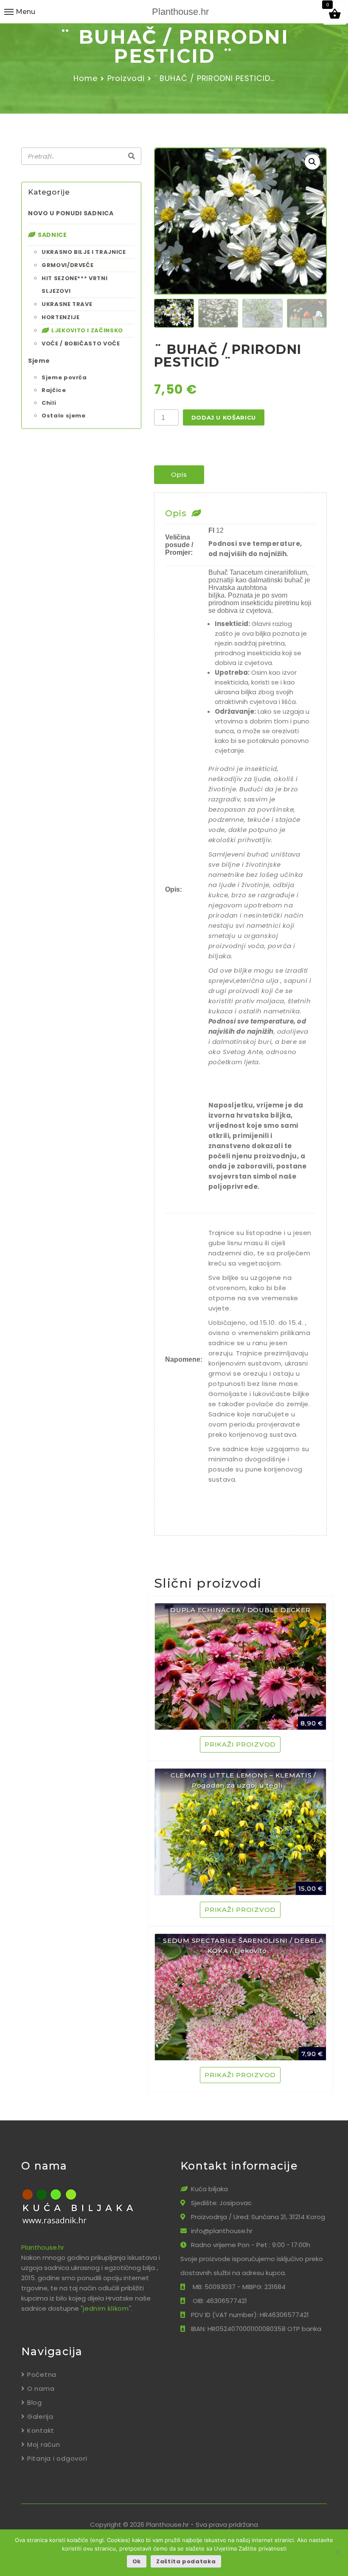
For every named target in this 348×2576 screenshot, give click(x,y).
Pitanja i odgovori (57, 2458)
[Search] (132, 156)
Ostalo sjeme (64, 416)
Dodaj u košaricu (224, 417)
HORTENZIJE (61, 317)
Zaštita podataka (186, 2561)
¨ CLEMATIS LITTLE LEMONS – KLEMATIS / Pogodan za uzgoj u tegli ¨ (240, 1780)
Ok (137, 2561)
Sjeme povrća (64, 377)
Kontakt (41, 2430)
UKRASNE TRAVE (67, 304)
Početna (42, 2374)
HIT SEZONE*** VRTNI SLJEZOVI (74, 285)
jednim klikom (106, 2308)
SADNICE (52, 235)
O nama (41, 2388)
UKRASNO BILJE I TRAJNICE (84, 252)
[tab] (179, 475)
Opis (179, 474)
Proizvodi (126, 78)
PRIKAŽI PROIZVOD (240, 1744)
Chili (49, 403)
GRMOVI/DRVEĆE (67, 265)
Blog (35, 2402)
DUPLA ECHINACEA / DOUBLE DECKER (240, 1610)
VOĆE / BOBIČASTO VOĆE (81, 344)
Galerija (40, 2416)
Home (86, 78)
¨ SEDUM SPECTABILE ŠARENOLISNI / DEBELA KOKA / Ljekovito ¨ (240, 1946)
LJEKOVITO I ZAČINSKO (87, 330)
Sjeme (39, 361)
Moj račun (44, 2444)
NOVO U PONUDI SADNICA (71, 213)
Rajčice (54, 390)
